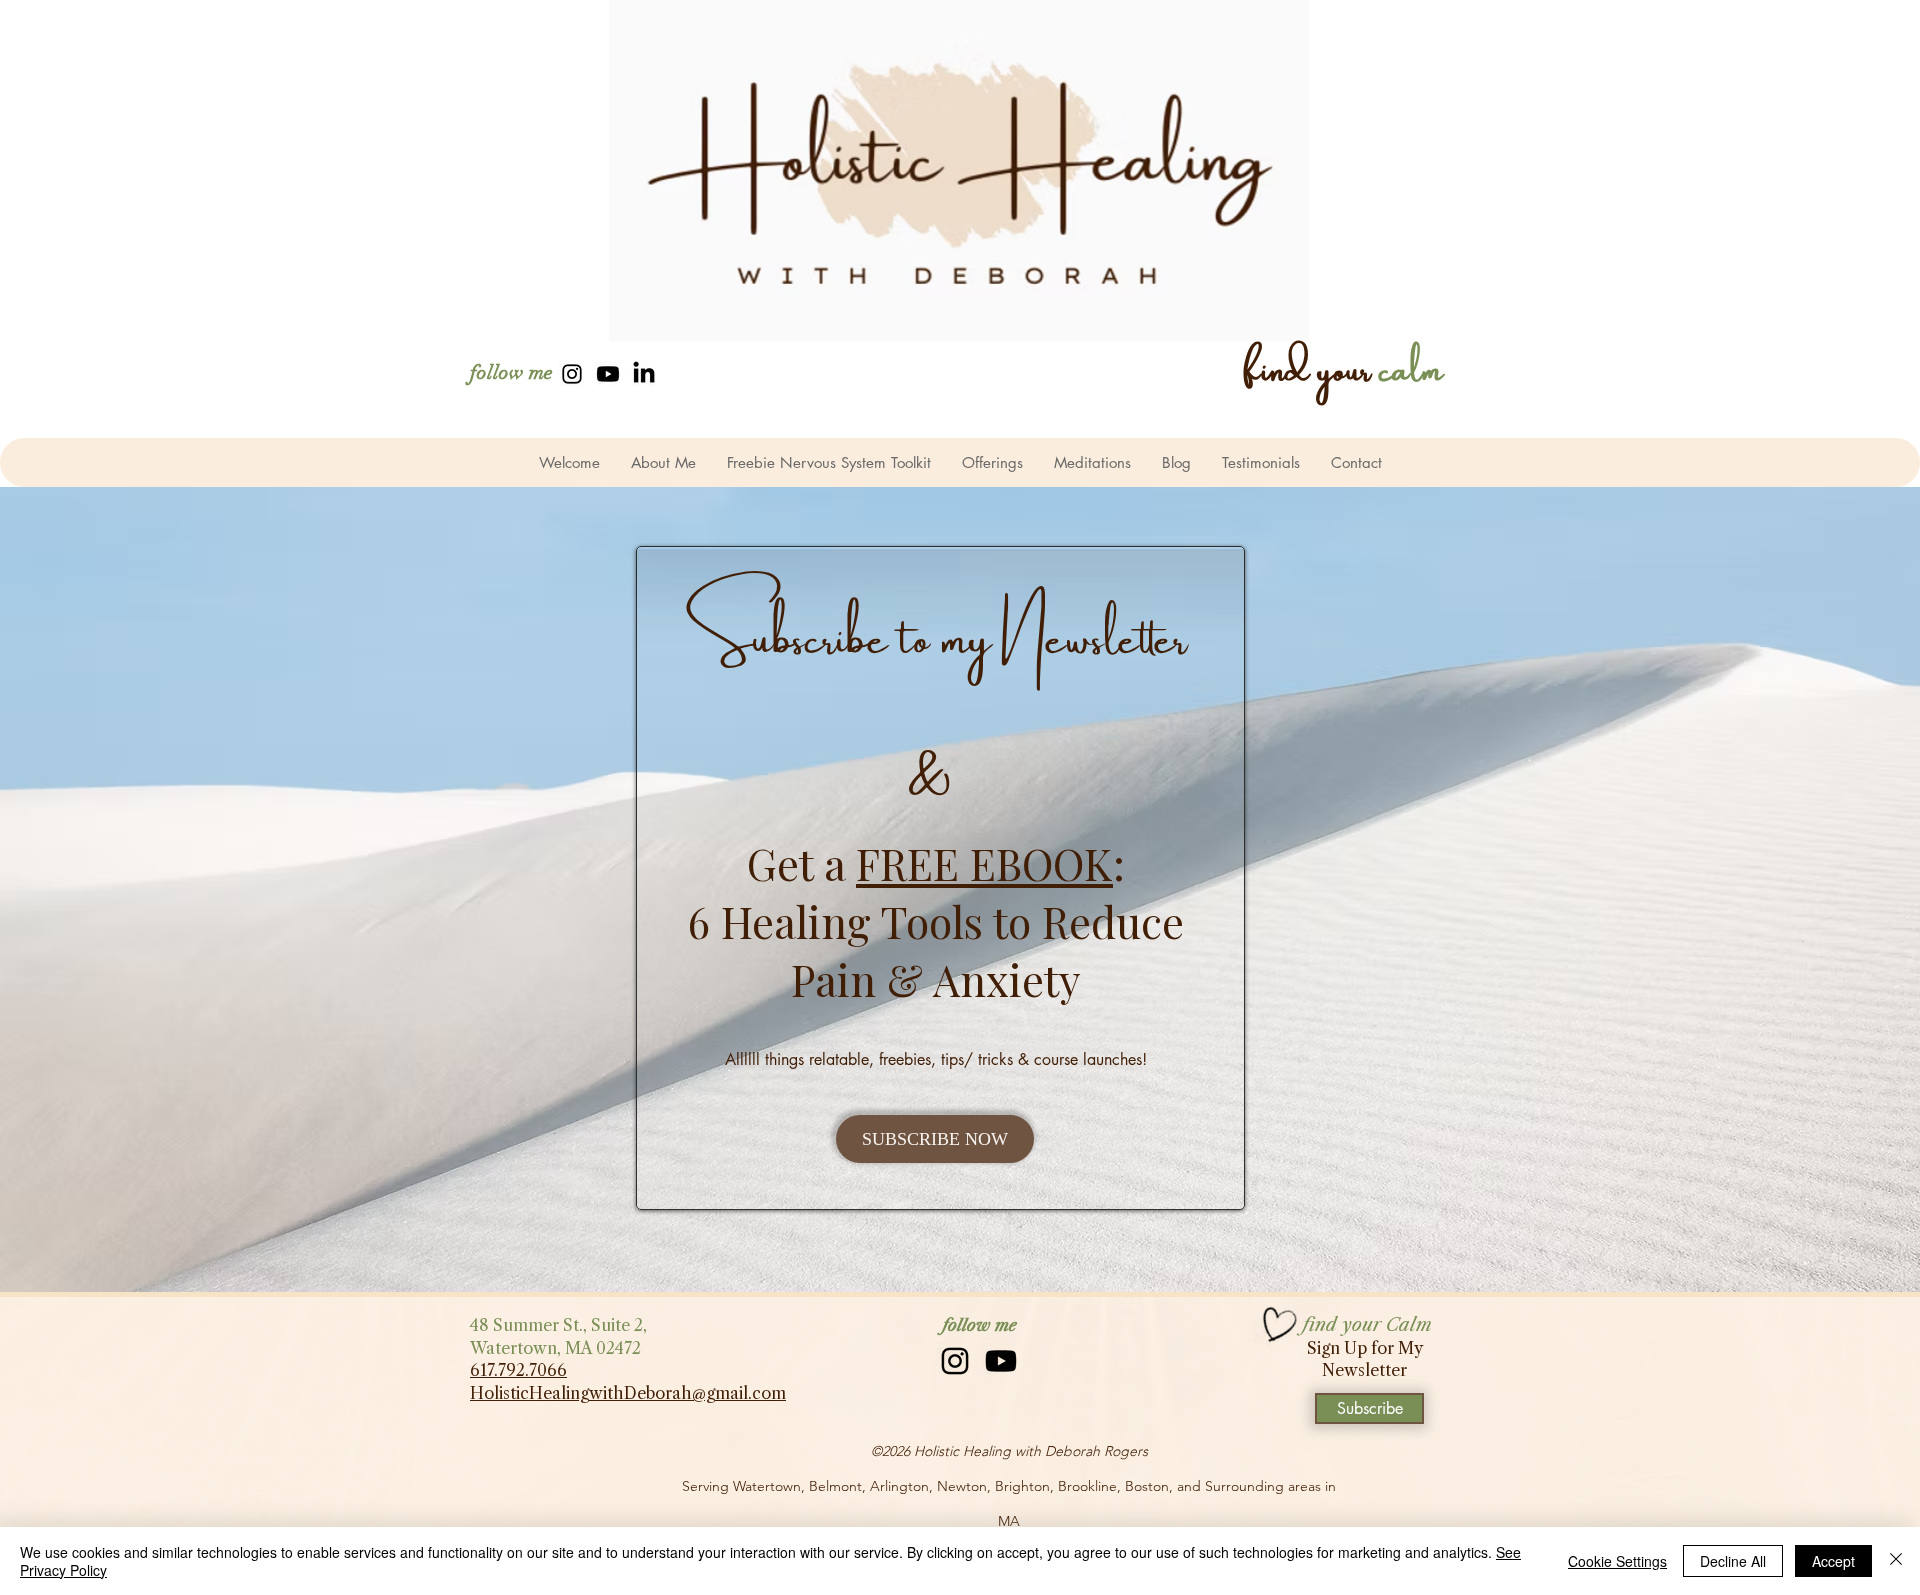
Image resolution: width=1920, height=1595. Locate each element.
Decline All (1733, 1561)
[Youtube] (608, 374)
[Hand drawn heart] (1277, 1325)
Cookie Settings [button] (1617, 1561)
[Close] (1896, 1561)
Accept (1833, 1561)
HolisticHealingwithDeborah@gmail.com (628, 1393)
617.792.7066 (518, 1370)
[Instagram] (572, 374)
